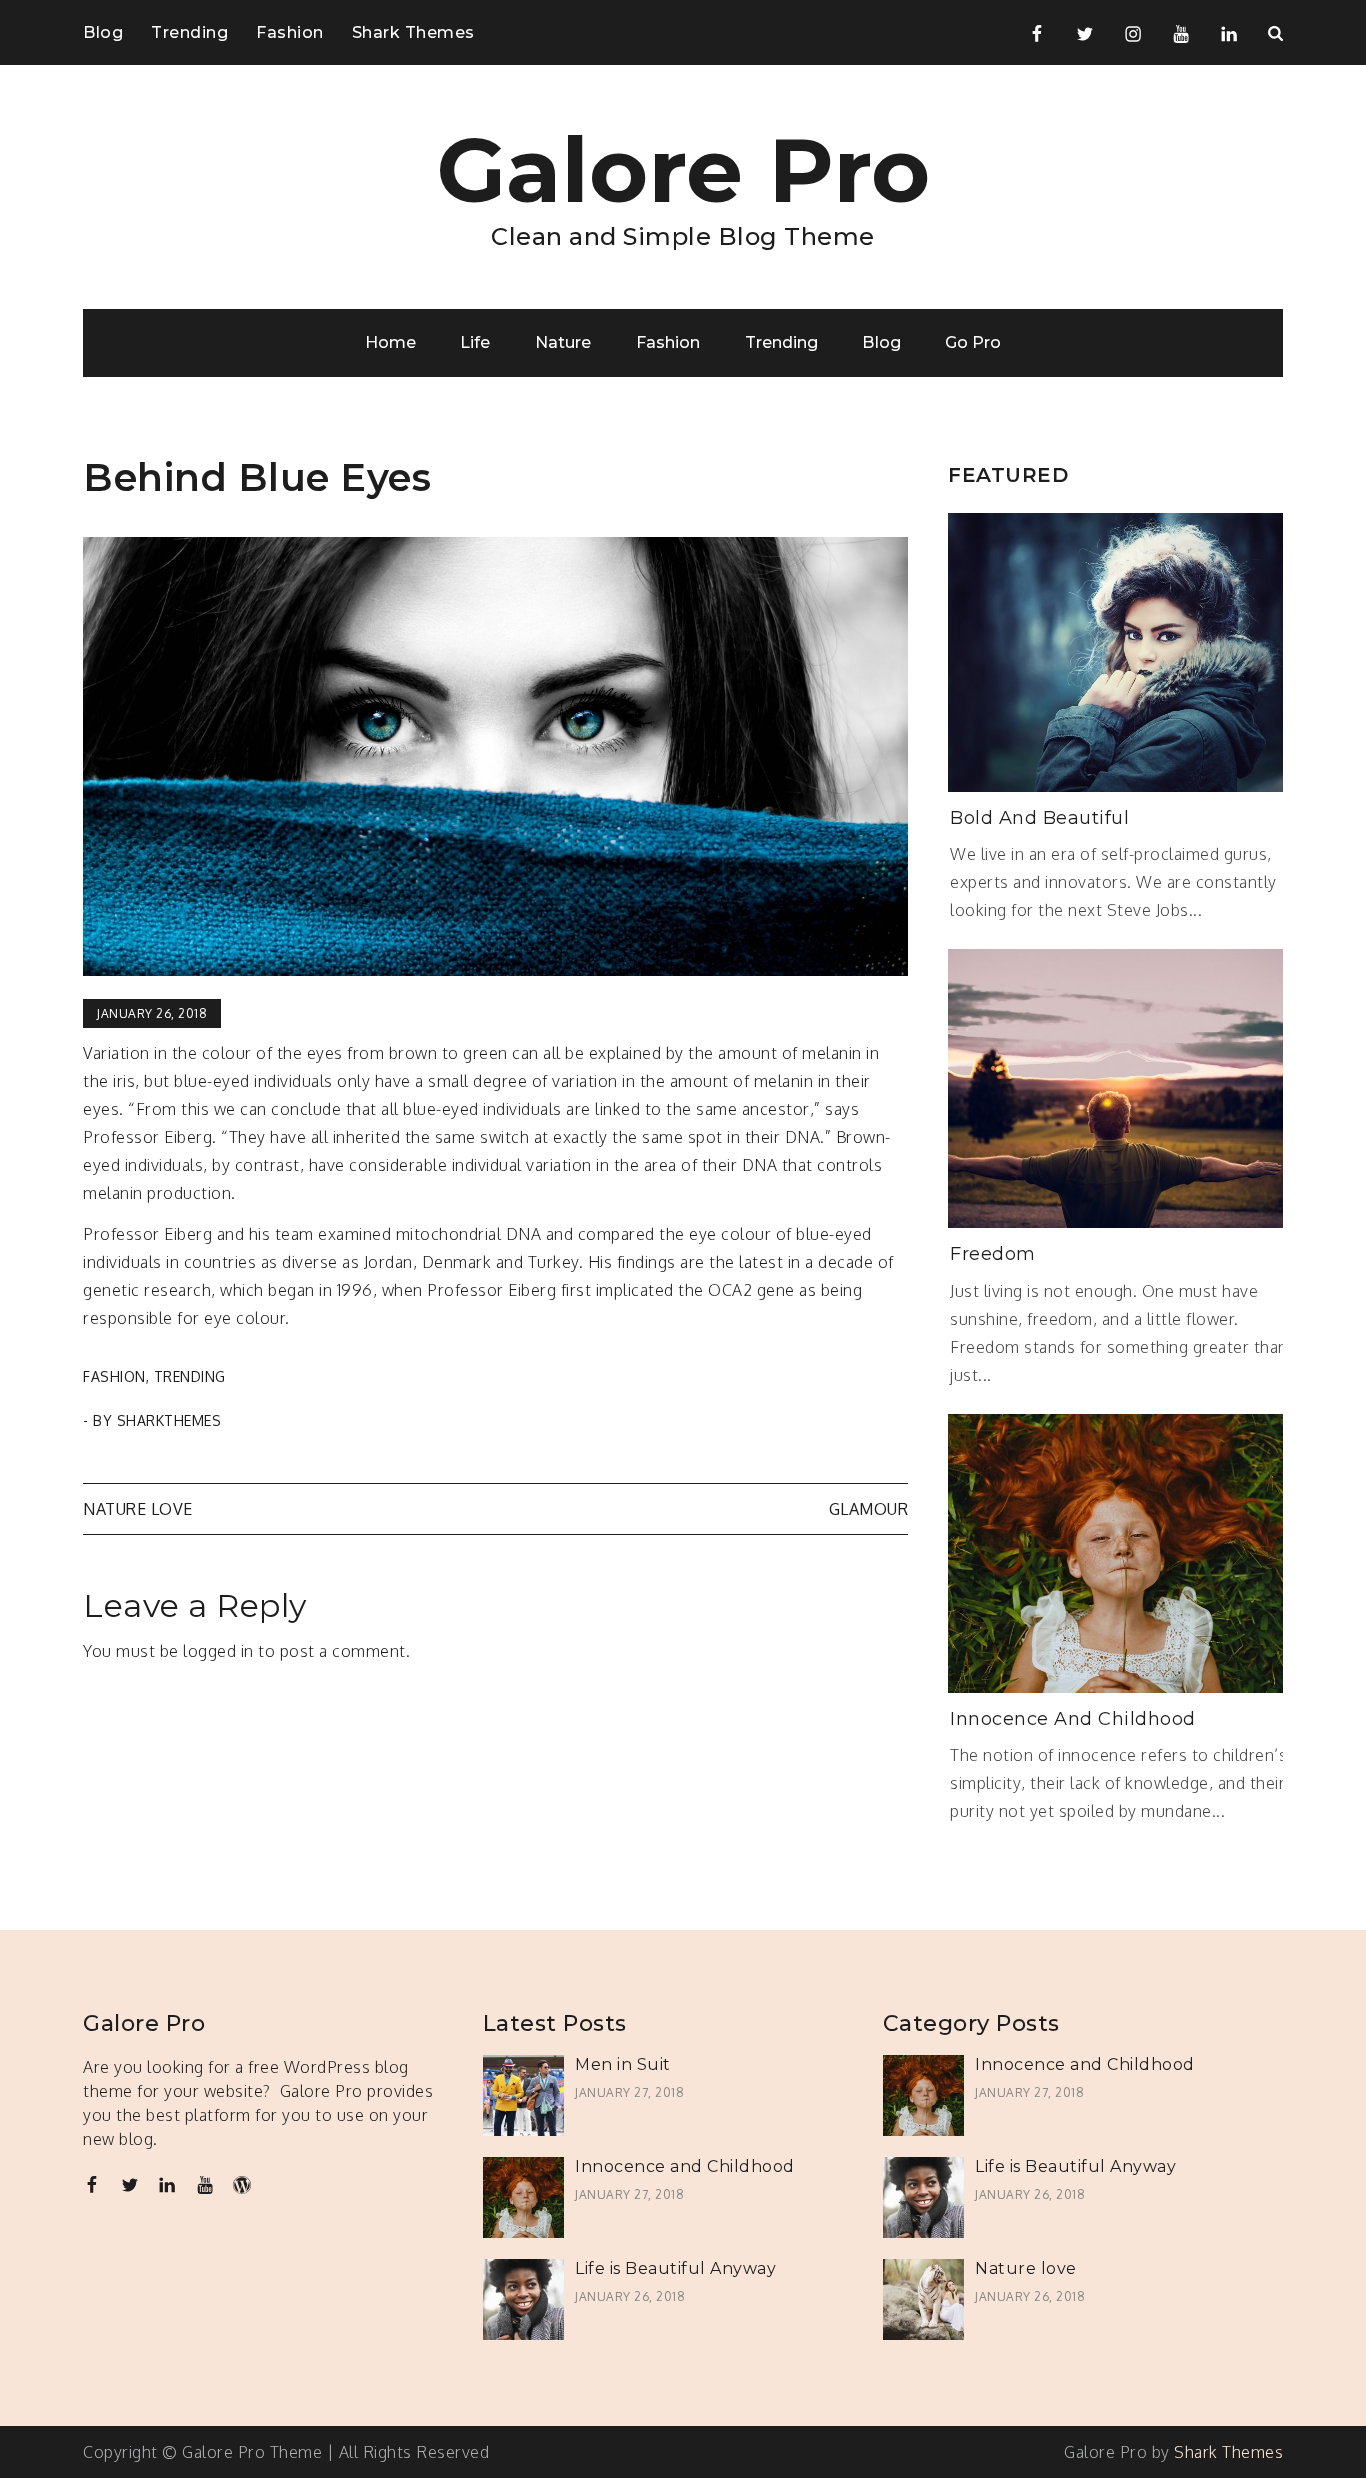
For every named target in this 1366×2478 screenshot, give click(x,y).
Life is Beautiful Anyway (675, 2268)
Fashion (290, 32)
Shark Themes (413, 32)
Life (475, 342)
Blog (103, 32)
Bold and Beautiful (1039, 818)
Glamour (869, 1509)
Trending (189, 32)
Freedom (993, 1254)
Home (390, 342)
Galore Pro (683, 170)
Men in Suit (623, 2064)
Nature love (138, 1509)
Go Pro (973, 342)
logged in (218, 1651)
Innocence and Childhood (1073, 1719)
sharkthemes (169, 1420)
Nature (563, 342)
